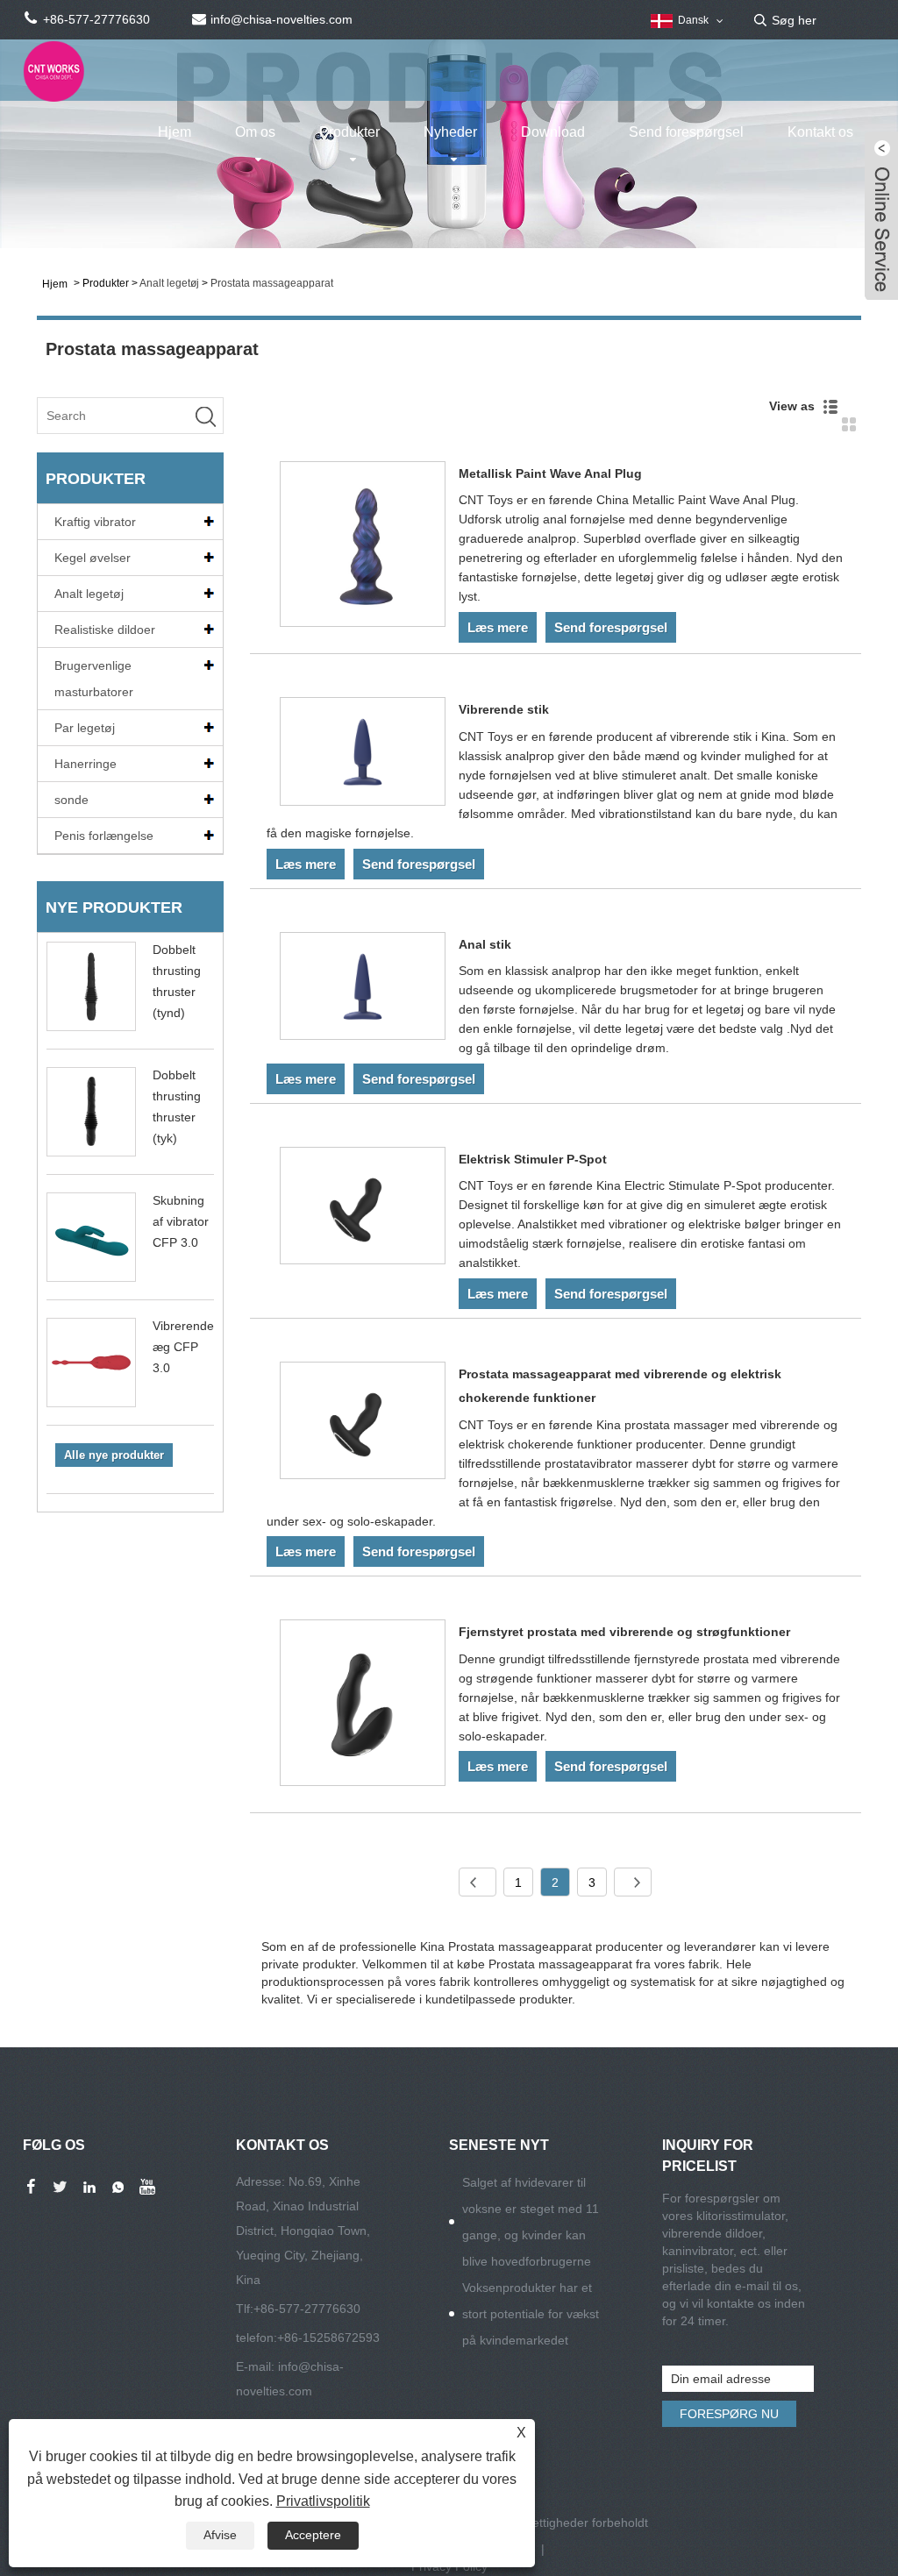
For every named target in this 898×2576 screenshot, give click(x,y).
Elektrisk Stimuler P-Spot (533, 1159)
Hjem (175, 132)
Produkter (349, 132)
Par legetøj (85, 728)
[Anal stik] (363, 989)
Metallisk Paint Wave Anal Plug (550, 473)
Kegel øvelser (93, 558)
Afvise (220, 2535)
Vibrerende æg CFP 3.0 (183, 1347)
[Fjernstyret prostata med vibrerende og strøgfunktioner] (363, 1706)
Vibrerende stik (504, 709)
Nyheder (450, 132)
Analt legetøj (169, 283)
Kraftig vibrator (95, 522)
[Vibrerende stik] (363, 754)
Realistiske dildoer (105, 630)
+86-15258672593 (328, 2338)
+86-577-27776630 (307, 2309)
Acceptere (313, 2535)
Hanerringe (86, 764)
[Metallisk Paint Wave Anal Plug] (363, 548)
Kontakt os (820, 132)
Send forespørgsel (686, 132)
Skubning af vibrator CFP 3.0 (181, 1221)
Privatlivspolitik (323, 2501)
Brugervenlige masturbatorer (94, 679)
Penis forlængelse (104, 836)
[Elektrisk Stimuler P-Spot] (363, 1209)
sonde (71, 800)
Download (553, 132)
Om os (255, 132)
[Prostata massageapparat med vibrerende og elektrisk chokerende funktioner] (363, 1423)
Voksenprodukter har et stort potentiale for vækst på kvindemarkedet (531, 2314)
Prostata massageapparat (272, 283)
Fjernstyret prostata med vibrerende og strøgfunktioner (624, 1632)
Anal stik (485, 944)
